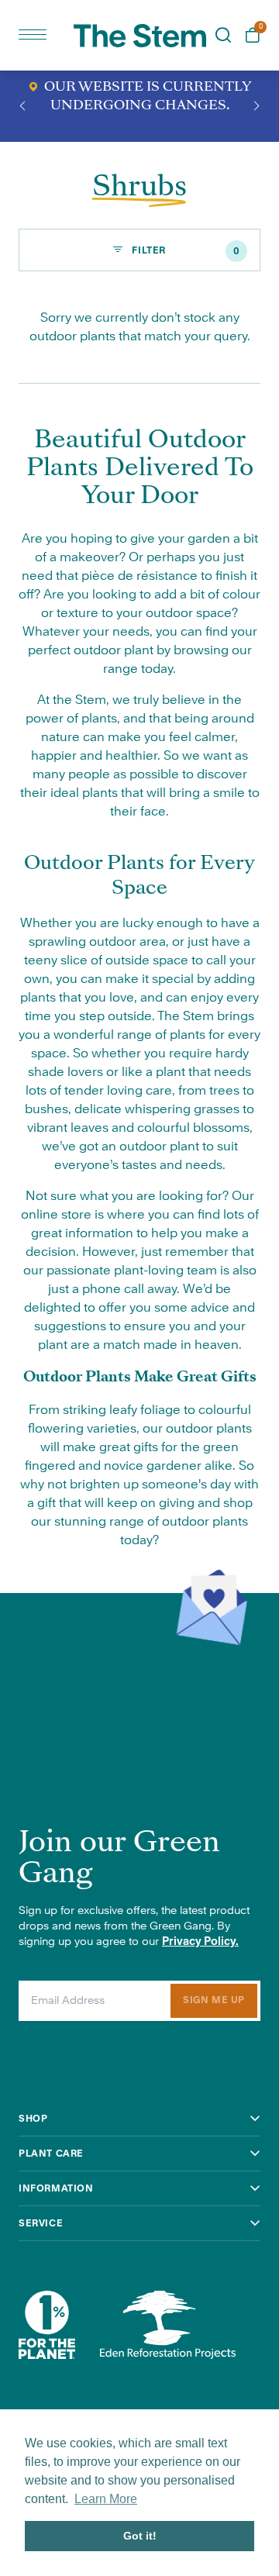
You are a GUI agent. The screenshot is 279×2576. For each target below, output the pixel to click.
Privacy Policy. (200, 1942)
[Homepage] (140, 36)
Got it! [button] (140, 2536)
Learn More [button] (106, 2499)
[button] (22, 106)
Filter (185, 251)
